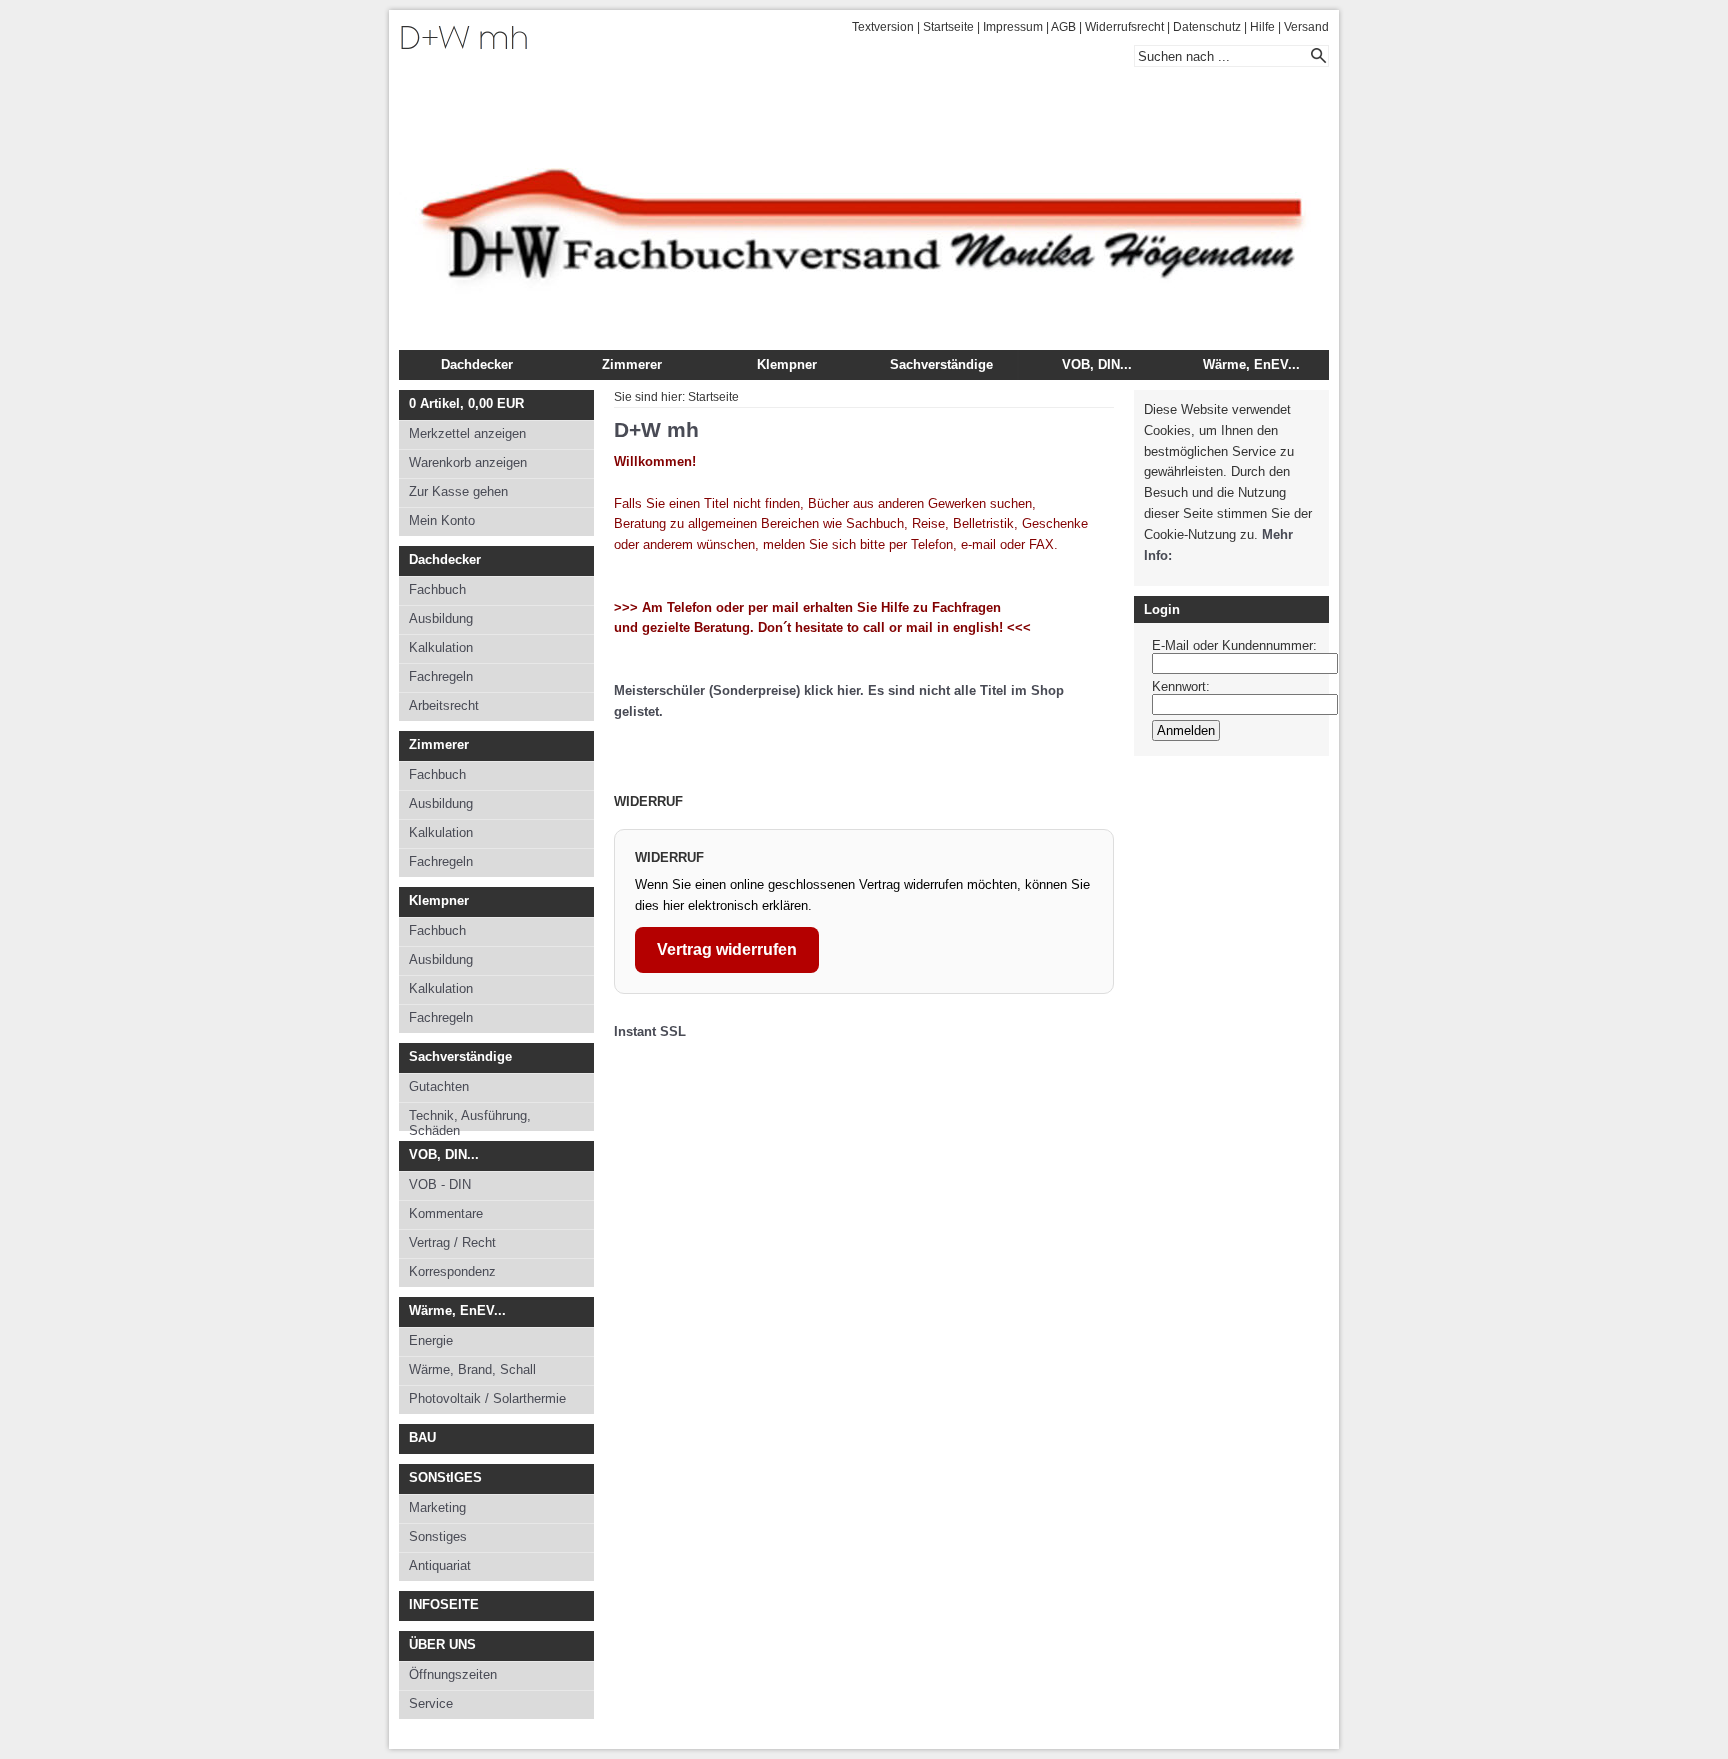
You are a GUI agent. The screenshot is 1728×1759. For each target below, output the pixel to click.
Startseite (948, 27)
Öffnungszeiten (453, 1674)
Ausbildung (441, 618)
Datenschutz (1207, 27)
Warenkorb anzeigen (468, 462)
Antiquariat (440, 1565)
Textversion (883, 27)
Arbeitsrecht (444, 705)
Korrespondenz (452, 1271)
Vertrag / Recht (452, 1242)
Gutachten (439, 1086)
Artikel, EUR (466, 403)
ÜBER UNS (442, 1644)
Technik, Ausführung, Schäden (470, 1119)
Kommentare (446, 1213)
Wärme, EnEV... (1251, 364)
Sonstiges (438, 1536)
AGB (1063, 27)
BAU (422, 1437)
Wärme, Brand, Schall (472, 1369)
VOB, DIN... (1097, 364)
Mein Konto (442, 520)
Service (431, 1703)
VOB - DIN (440, 1184)
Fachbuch (437, 589)
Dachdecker (477, 364)
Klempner (787, 364)
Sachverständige (941, 364)
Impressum (1013, 27)
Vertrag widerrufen (727, 949)
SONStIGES (445, 1477)
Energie (431, 1340)
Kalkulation (441, 647)
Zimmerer (632, 364)
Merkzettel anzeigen (467, 433)
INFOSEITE (444, 1604)
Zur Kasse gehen (458, 491)
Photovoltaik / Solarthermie (487, 1398)
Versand (1306, 27)
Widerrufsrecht (1124, 27)
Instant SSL (650, 1031)
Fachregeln (441, 676)
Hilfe (1262, 27)
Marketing (437, 1507)
